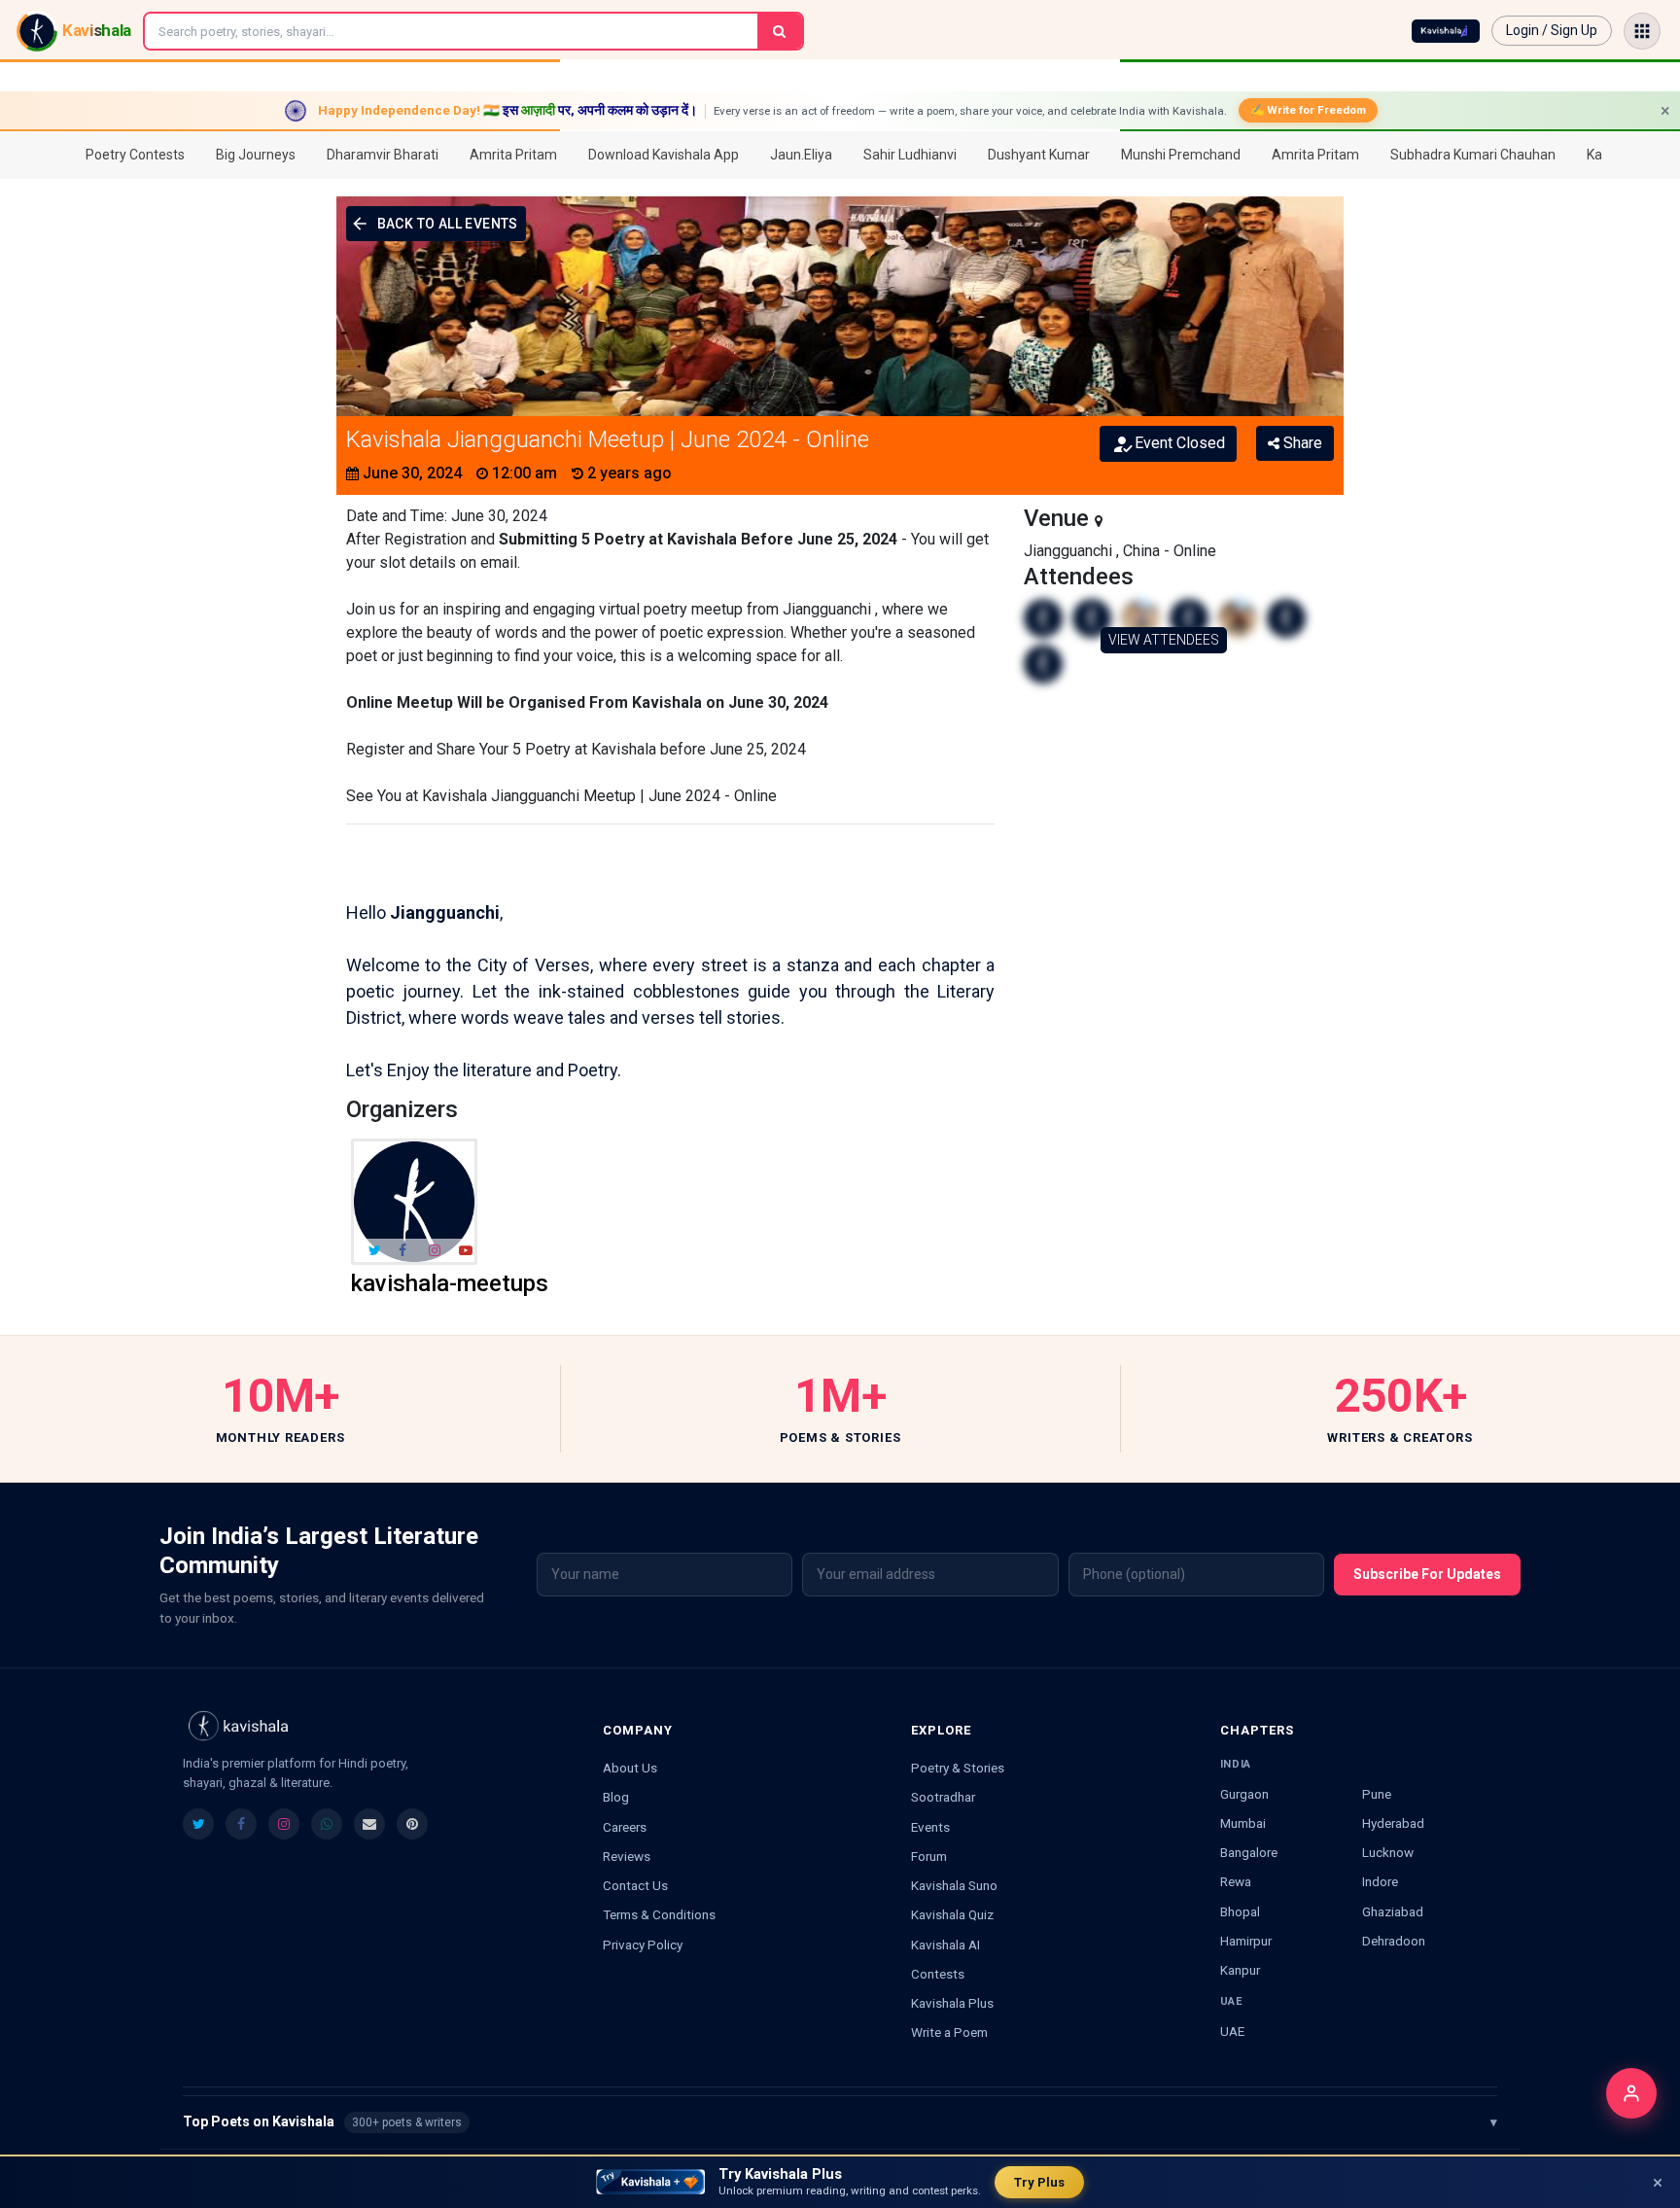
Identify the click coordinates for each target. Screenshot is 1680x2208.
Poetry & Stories (958, 1768)
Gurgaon (1244, 1794)
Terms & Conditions (659, 1914)
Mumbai (1243, 1823)
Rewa (1236, 1881)
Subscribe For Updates (1427, 1574)
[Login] (1631, 2093)
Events (930, 1827)
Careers (625, 1827)
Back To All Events (448, 224)
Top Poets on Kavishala (840, 2121)
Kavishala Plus (952, 2003)
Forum (929, 1856)
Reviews (627, 1856)
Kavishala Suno (954, 1885)
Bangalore (1249, 1852)
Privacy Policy (643, 1945)
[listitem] (198, 1824)
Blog (616, 1797)
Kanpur (1240, 1970)
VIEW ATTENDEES (1164, 640)
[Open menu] (1642, 31)
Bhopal (1240, 1911)
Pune (1377, 1794)
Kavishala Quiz (952, 1914)
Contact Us (635, 1885)
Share (1301, 443)
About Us (630, 1768)
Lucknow (1388, 1852)
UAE (1232, 2031)
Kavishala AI (945, 1945)
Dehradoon (1394, 1941)
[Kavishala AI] (1446, 31)
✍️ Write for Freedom (1308, 110)
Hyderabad (1393, 1823)
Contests (938, 1974)
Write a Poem (949, 2032)
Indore (1380, 1881)
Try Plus (1039, 2182)
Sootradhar (943, 1797)
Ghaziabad (1393, 1911)
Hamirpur (1246, 1941)
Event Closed (1180, 443)
